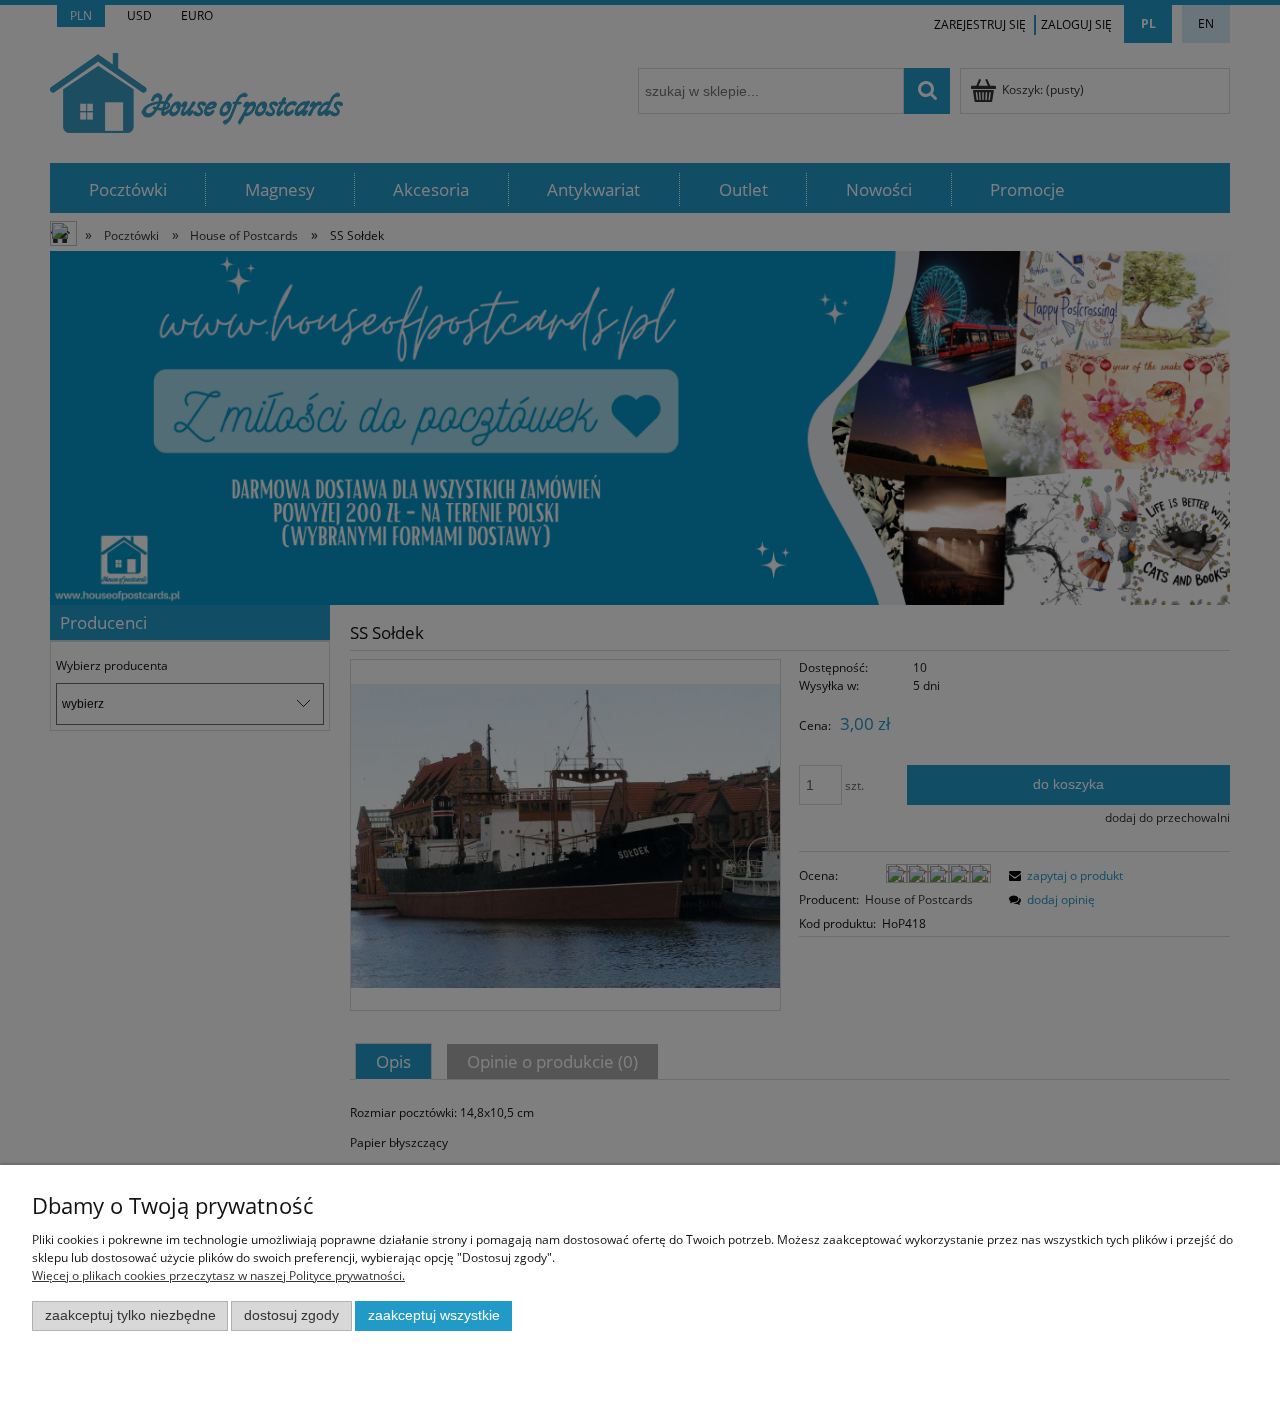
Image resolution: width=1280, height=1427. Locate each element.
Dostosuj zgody (291, 1315)
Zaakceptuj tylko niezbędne (130, 1315)
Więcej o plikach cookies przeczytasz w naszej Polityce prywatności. (218, 1275)
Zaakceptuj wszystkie (434, 1315)
